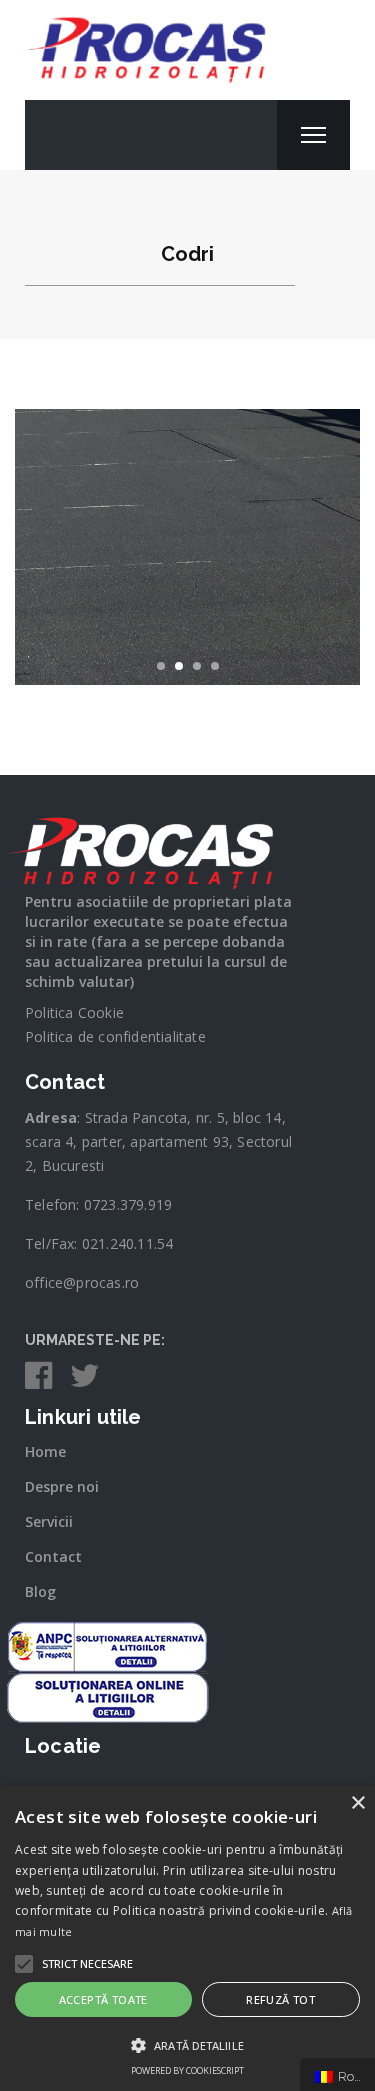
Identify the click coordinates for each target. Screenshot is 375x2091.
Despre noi (62, 1486)
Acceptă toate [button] (103, 1999)
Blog (40, 1591)
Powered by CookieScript (187, 2070)
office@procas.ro (82, 1282)
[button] (87, 1964)
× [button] (357, 1803)
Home (45, 1451)
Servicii (49, 1521)
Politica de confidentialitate (115, 1036)
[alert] (187, 1938)
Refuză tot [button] (280, 1999)
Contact (53, 1556)
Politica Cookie (74, 1012)
